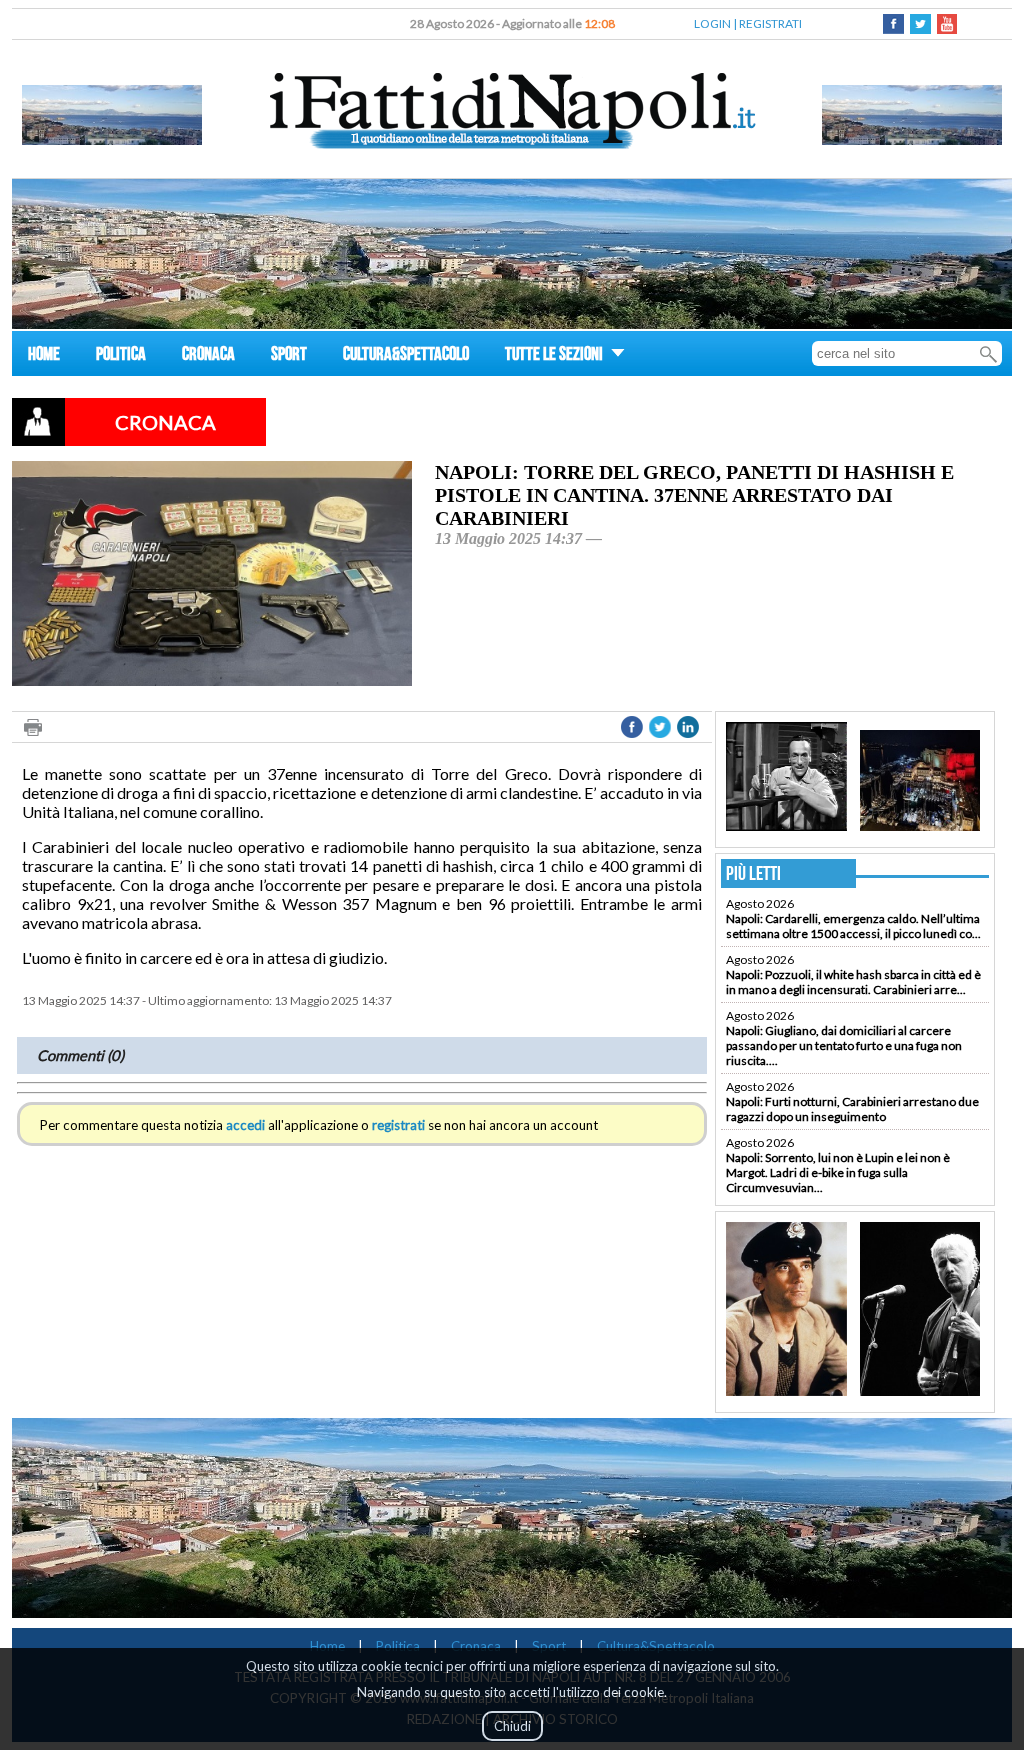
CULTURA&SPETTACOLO (406, 356)
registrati (398, 1125)
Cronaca (476, 1646)
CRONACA (208, 356)
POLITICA (121, 356)
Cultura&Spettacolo (656, 1646)
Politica (398, 1646)
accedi (245, 1125)
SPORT (289, 356)
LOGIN (712, 23)
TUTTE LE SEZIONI (555, 356)
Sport (549, 1646)
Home (327, 1646)
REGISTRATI (770, 23)
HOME (44, 356)
